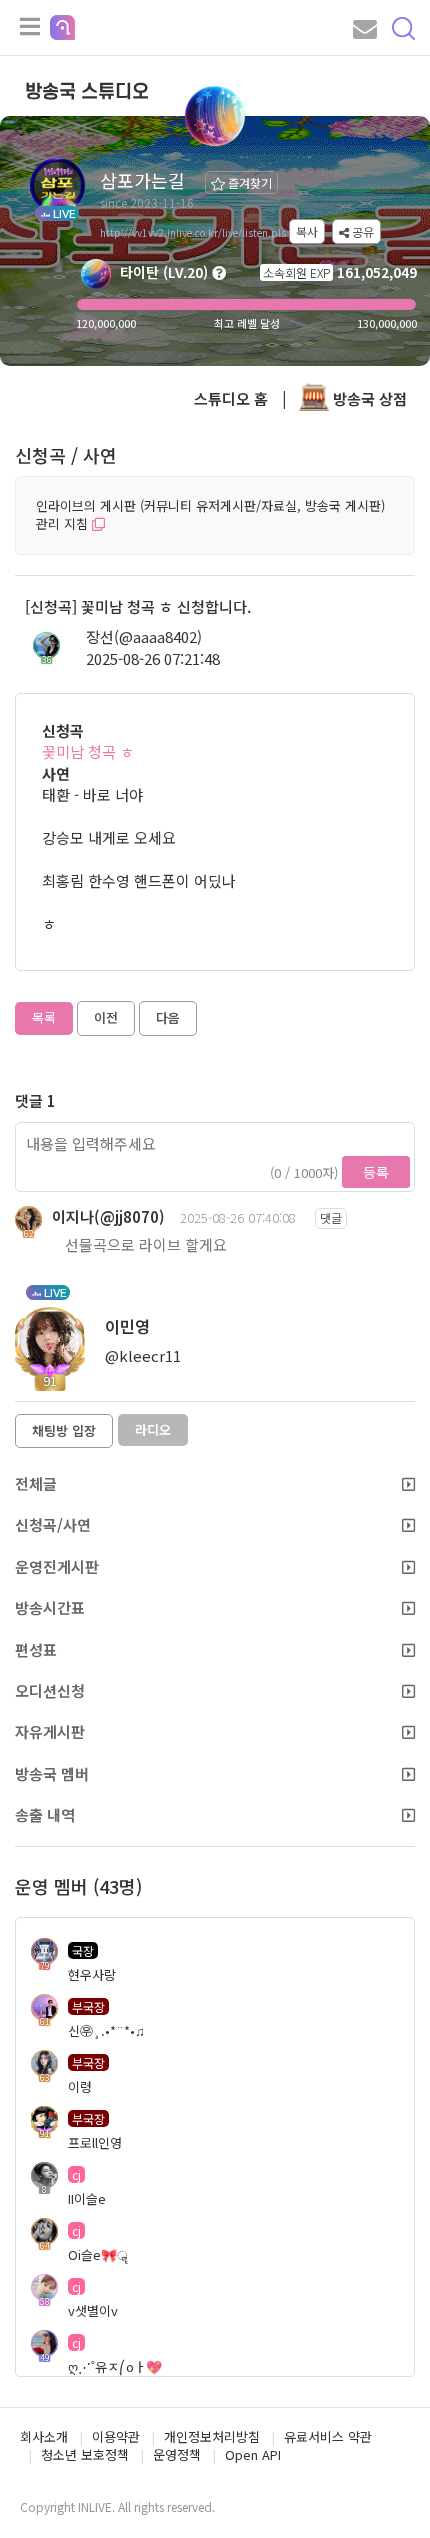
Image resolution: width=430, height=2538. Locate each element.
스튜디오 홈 (231, 398)
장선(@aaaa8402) (144, 636)
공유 (361, 231)
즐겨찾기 (248, 182)
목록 (44, 1017)
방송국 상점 (368, 398)
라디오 (153, 1429)
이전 (106, 1017)
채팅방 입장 (64, 1430)
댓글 (331, 1217)
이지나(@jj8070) (108, 1216)
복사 (307, 231)
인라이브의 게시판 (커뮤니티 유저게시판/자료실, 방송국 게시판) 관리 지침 (210, 515)
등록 (376, 1172)
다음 (168, 1017)
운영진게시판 (57, 1566)
